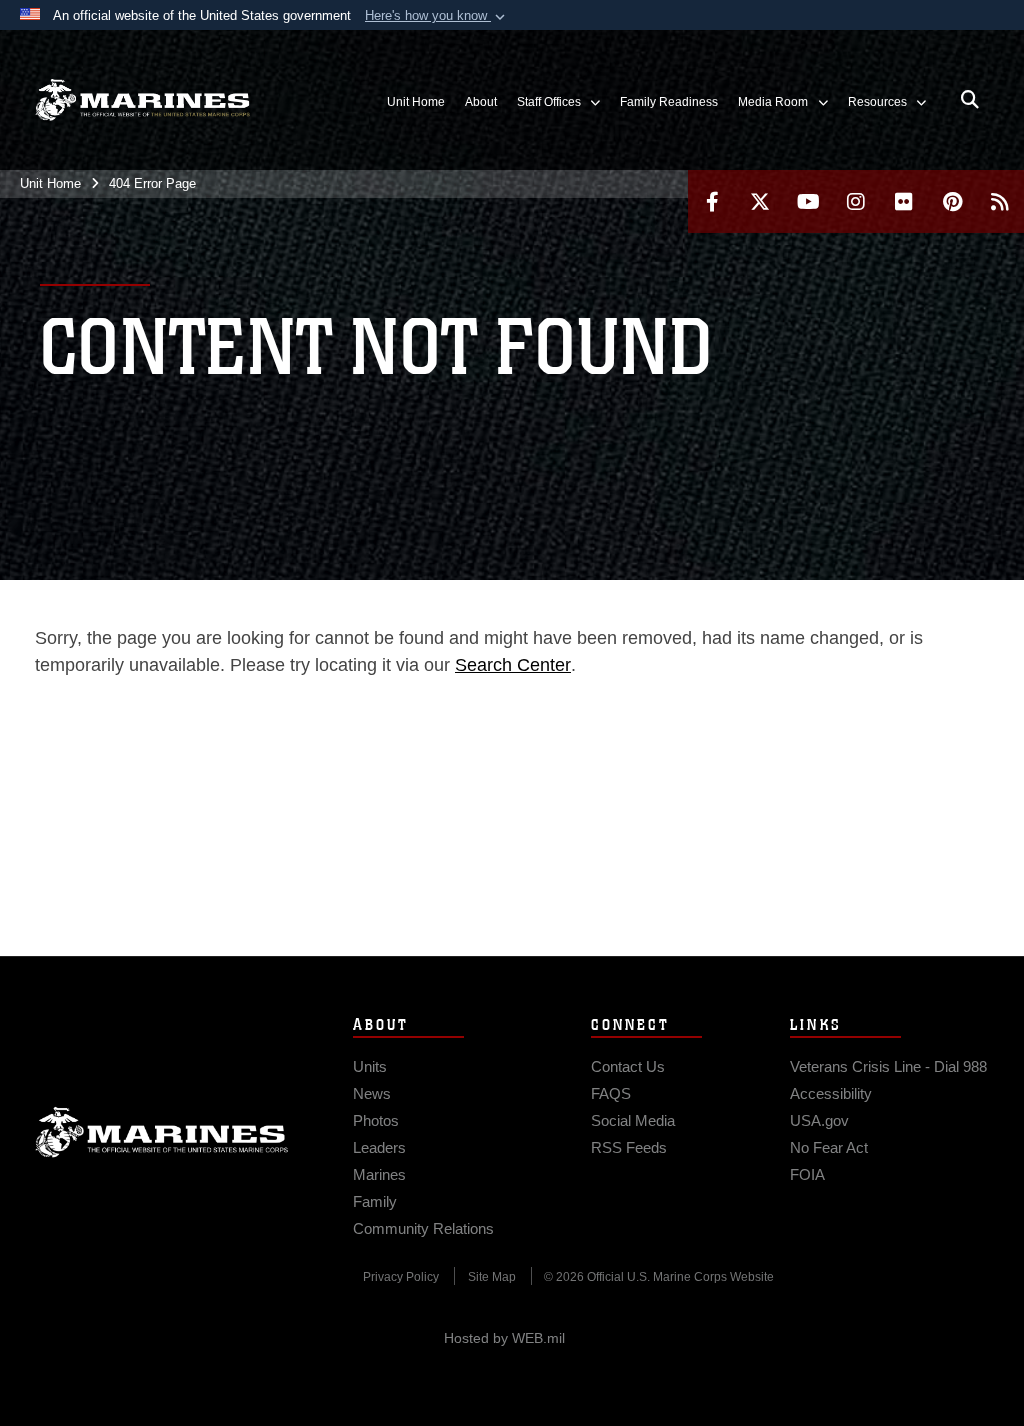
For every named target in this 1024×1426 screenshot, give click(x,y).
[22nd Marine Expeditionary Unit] (142, 100)
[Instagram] (856, 201)
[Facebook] (712, 201)
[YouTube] (808, 201)
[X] (760, 201)
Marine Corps (162, 1132)
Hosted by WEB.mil (504, 1338)
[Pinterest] (952, 201)
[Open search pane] (970, 100)
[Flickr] (904, 201)
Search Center (513, 665)
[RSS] (1000, 201)
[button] (437, 16)
